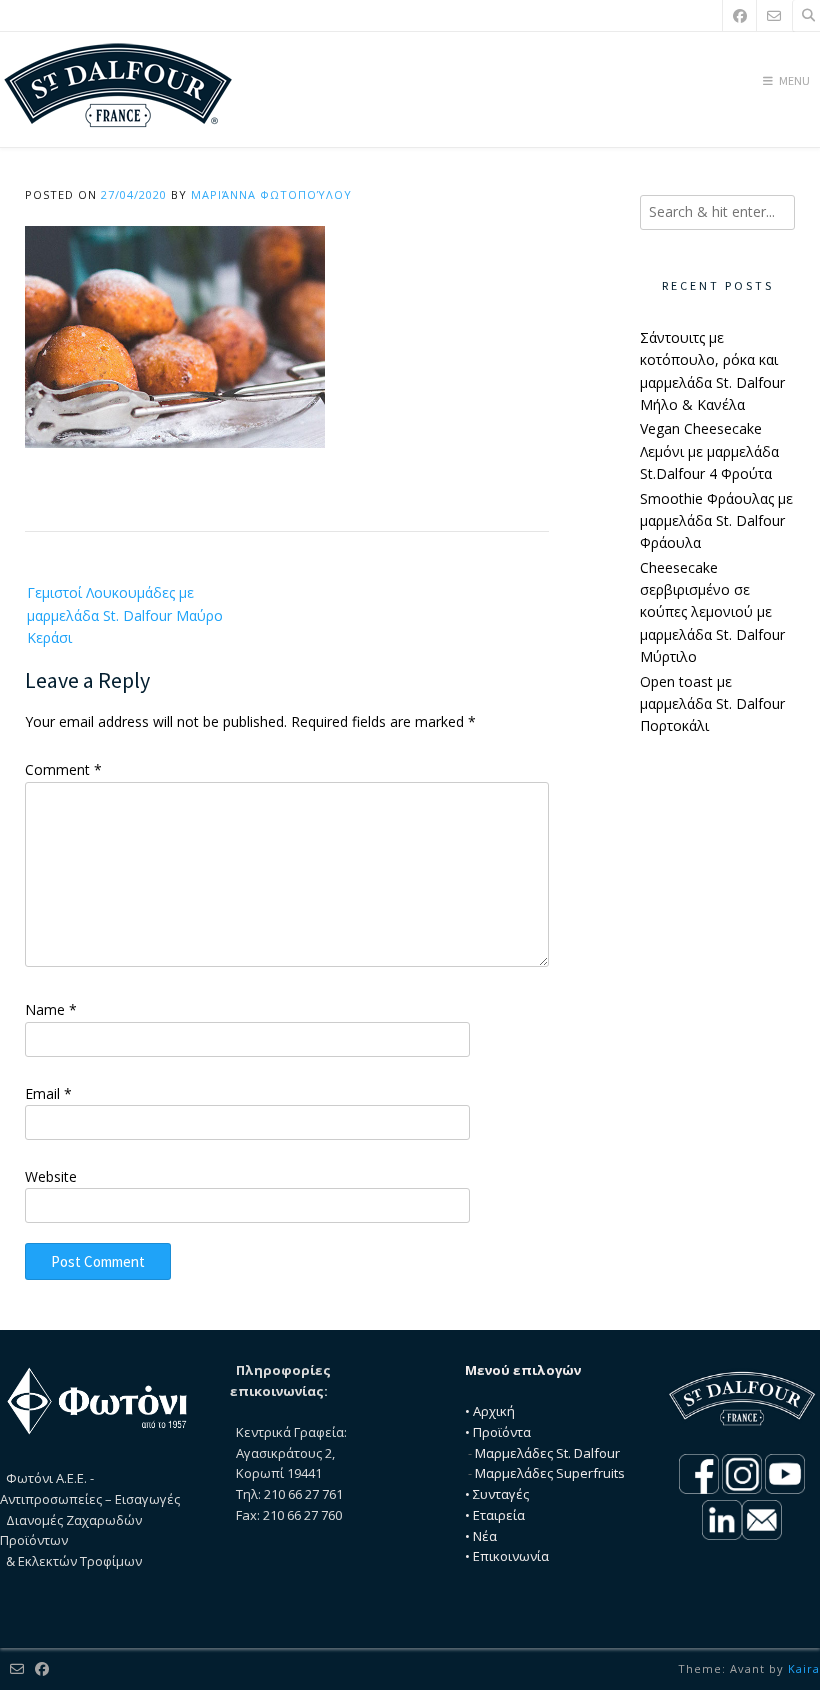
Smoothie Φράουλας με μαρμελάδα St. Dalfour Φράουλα (716, 521)
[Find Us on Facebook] (740, 15)
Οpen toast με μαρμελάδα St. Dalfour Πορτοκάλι (712, 704)
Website (51, 1176)
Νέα (485, 1536)
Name (51, 1009)
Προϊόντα (502, 1432)
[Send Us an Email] (774, 15)
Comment (63, 769)
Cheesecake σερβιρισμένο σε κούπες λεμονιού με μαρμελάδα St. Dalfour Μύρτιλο (712, 612)
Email (48, 1093)
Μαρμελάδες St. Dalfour (547, 1453)
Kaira (804, 1668)
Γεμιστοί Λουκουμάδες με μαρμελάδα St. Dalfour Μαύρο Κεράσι (125, 615)
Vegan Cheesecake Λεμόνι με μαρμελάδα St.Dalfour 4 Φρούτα (709, 451)
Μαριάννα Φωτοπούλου (271, 194)
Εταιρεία (499, 1515)
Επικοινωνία (511, 1556)
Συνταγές (501, 1494)
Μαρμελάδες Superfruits (550, 1473)
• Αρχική (490, 1411)
